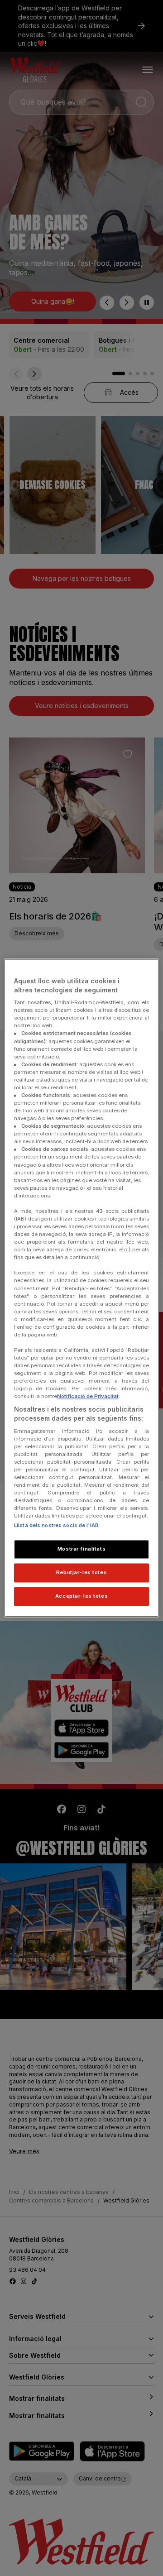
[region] (81, 1288)
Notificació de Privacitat (88, 1397)
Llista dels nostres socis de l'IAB (56, 1526)
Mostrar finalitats (81, 1549)
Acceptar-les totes (81, 1596)
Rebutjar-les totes (81, 1573)
